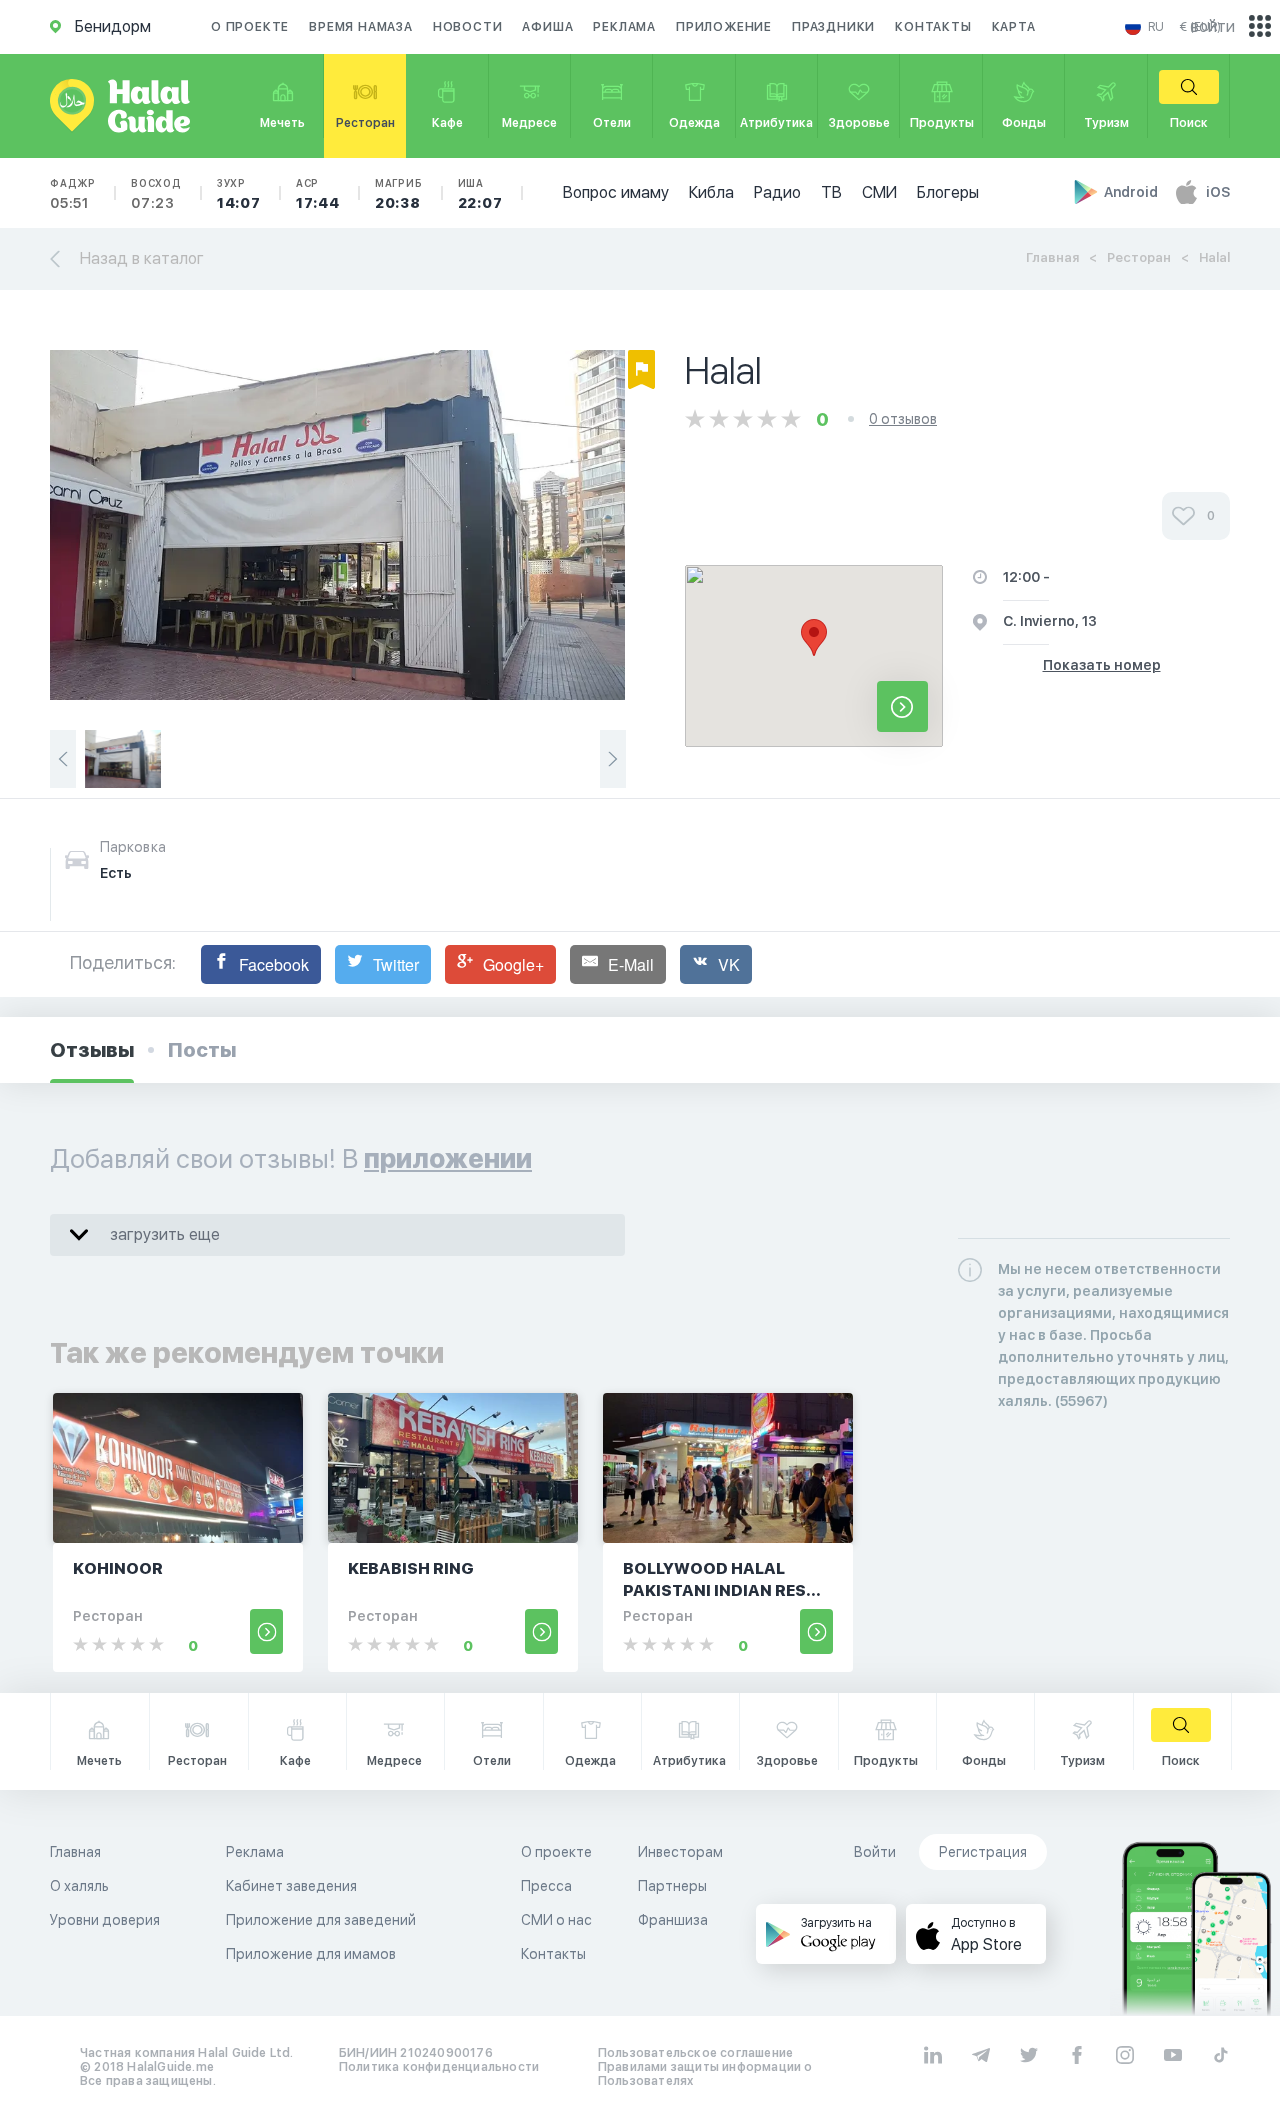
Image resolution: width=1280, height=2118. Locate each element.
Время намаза (361, 27)
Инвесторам (680, 1852)
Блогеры (948, 192)
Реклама (624, 27)
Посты (202, 1050)
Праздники (833, 27)
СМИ (879, 192)
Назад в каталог (142, 258)
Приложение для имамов (311, 1954)
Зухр (239, 194)
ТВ (831, 192)
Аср (318, 194)
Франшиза (673, 1920)
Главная (1052, 257)
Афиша (547, 27)
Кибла (711, 192)
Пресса (546, 1886)
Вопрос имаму (616, 192)
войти (1213, 26)
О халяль (79, 1886)
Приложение (724, 27)
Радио (777, 192)
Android (1132, 192)
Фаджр (73, 194)
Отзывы (92, 1050)
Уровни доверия (105, 1920)
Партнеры (672, 1886)
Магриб (399, 194)
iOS (1218, 192)
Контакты (933, 27)
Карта (1014, 27)
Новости (468, 27)
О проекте (250, 27)
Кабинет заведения (291, 1886)
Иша (480, 194)
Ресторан (1139, 257)
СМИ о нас (556, 1920)
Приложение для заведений (321, 1920)
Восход (156, 194)
